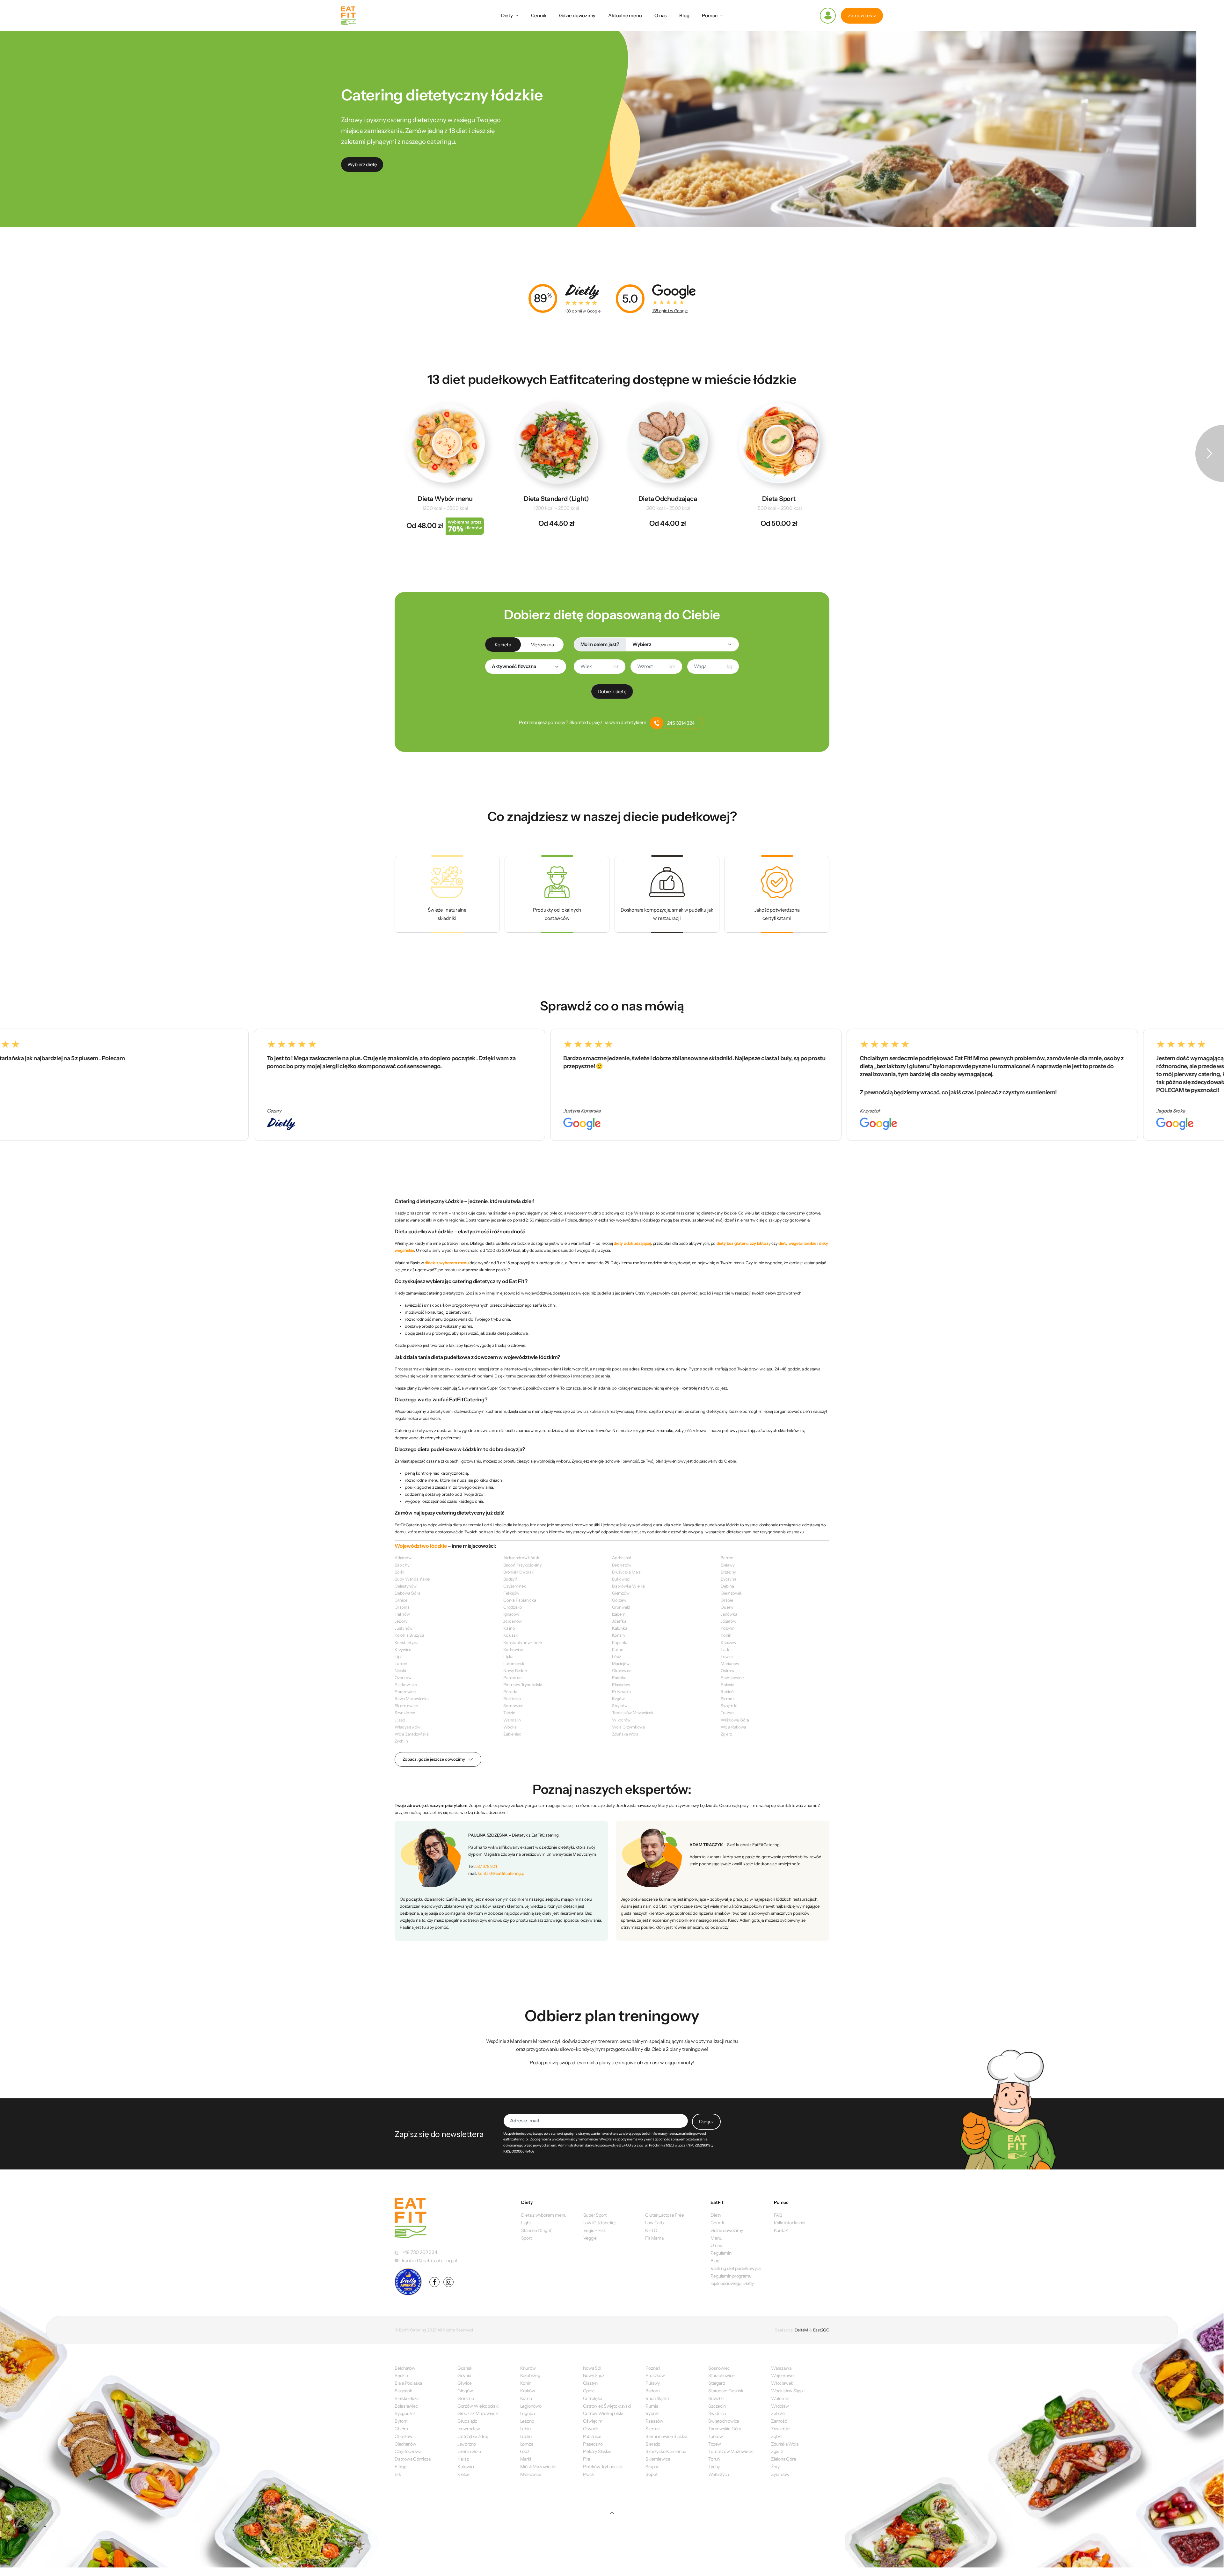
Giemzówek (732, 1593)
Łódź (616, 1656)
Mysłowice (531, 2474)
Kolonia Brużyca (409, 1635)
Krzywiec (403, 1649)
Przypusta (621, 1692)
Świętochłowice (724, 2421)
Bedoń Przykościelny (523, 1565)
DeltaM (801, 2330)
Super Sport (595, 2215)
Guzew (727, 1607)
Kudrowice (513, 1649)
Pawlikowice (732, 1677)
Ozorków (403, 1677)
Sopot (651, 2474)
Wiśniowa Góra (735, 1720)
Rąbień (727, 1692)
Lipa (399, 1656)
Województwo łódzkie (421, 1546)
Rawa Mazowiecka (412, 1699)
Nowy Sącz (594, 2375)
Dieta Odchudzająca (668, 499)
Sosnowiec (513, 1706)
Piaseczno (593, 2444)
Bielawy (728, 1565)
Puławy (653, 2383)
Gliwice (464, 2383)
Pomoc (710, 15)
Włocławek (782, 2383)
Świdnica (717, 2413)
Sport (527, 2238)
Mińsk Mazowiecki (538, 2467)
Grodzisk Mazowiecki (478, 2413)
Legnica (528, 2413)
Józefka (619, 1621)
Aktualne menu (625, 15)
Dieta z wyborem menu (544, 2215)
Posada (510, 1692)
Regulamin (721, 2253)
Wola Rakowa (733, 1727)
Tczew (715, 2444)
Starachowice (721, 2375)
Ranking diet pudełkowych (736, 2268)
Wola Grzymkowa (628, 1727)
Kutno (618, 1649)
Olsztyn (590, 2383)
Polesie (727, 1684)
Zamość (779, 2421)
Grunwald (621, 1607)
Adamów (403, 1558)
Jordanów (513, 1621)
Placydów (621, 1684)
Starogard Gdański (726, 2391)
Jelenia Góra (469, 2451)
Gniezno (466, 2398)
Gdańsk (465, 2368)
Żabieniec (512, 1734)
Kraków (528, 2391)
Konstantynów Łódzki (523, 1642)
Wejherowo (782, 2375)
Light (526, 2223)
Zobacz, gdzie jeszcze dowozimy (434, 1759)
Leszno (527, 2421)
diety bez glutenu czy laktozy (743, 1243)
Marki (526, 2459)
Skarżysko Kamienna (666, 2451)
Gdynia (464, 2375)
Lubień (401, 1663)
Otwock (591, 2429)
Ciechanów (405, 2444)
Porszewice (405, 1692)
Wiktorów (621, 1720)
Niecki (400, 1670)
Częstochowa (408, 2451)
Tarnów (716, 2436)
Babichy (402, 1565)
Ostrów (728, 1670)
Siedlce (652, 2429)
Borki (399, 1572)
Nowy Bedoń (515, 1670)
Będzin (401, 2375)
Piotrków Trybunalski (523, 1684)
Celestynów (406, 1586)
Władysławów (408, 1727)
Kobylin (728, 1628)
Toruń (714, 2459)
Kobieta (503, 645)
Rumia (652, 2406)
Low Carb (654, 2223)
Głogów (465, 2391)
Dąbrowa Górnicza (412, 2459)
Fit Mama (654, 2238)
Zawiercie (780, 2429)
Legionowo (531, 2406)
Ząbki (776, 2436)
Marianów (730, 1663)
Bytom (401, 2421)
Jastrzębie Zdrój (473, 2436)
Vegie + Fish (595, 2230)
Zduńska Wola (625, 1734)
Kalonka (619, 1628)
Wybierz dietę (362, 164)
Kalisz (463, 2459)
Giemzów (621, 1593)
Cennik (539, 15)
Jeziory (401, 1621)
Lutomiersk (514, 1663)
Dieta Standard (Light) (556, 499)
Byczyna (728, 1579)
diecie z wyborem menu (447, 1263)
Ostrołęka (593, 2398)
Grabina (402, 1607)
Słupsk (652, 2467)
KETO (651, 2230)
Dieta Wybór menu (445, 499)
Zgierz (726, 1734)
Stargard (717, 2383)
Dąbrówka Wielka (628, 1586)
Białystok (403, 2391)
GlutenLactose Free (664, 2215)
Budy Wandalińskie (412, 1579)
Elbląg (401, 2467)
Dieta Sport (779, 499)
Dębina (727, 1586)
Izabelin (619, 1614)
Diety (507, 15)
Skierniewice (406, 1706)
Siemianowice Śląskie (666, 2436)
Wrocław (780, 2406)
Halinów (402, 1614)
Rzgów (618, 1699)
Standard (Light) (537, 2230)
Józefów (728, 1621)
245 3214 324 (681, 723)
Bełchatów (622, 1565)
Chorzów (403, 2436)
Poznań (653, 2368)
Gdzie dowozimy (577, 15)
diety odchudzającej (632, 1243)
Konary (619, 1635)
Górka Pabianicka (520, 1600)
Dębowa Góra (408, 1593)
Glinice (401, 1600)
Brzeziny (728, 1572)
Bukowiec (621, 1579)
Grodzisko (513, 1607)
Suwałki (716, 2398)
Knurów (528, 2368)
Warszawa (781, 2368)
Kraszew (728, 1642)
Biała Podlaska (408, 2383)
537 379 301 (486, 1866)
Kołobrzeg (530, 2375)
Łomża (527, 2444)
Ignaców (511, 1614)
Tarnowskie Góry (725, 2429)
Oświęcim (593, 2421)
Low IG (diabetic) (600, 2223)
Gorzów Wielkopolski (478, 2406)
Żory (775, 2467)
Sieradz (727, 1699)
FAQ (778, 2215)
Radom (652, 2391)
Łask (725, 1649)
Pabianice (512, 1677)
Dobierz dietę (612, 691)
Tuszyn (727, 1713)
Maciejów (621, 1663)
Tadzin (509, 1713)
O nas (660, 15)
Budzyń (510, 1579)
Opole (589, 2391)
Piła (586, 2459)
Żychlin (401, 1741)
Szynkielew (405, 1713)
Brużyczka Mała (626, 1572)
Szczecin (717, 2406)
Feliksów (511, 1593)
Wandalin (512, 1720)
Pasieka (619, 1677)
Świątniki (729, 1706)
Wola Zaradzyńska (412, 1734)
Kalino (509, 1628)
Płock (588, 2474)
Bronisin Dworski (519, 1572)
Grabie (727, 1600)
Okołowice (622, 1670)
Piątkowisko (406, 1684)
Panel (828, 16)
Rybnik (652, 2413)
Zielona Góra (783, 2459)
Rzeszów (654, 2421)
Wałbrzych (719, 2474)
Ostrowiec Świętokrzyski (607, 2406)
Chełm (401, 2429)
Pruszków (655, 2375)
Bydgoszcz (405, 2413)
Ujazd (400, 1720)
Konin (726, 1635)
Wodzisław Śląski (788, 2391)
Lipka (508, 1656)
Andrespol (622, 1558)
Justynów (404, 1628)
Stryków (620, 1706)
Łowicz (727, 1656)
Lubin (525, 2429)
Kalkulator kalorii (790, 2223)
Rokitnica (512, 1699)
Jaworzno (467, 2444)
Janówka (729, 1614)
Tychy (714, 2467)
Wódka (510, 1727)
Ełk (398, 2474)
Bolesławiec (406, 2406)
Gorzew (619, 1600)
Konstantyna (407, 1642)
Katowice (466, 2467)
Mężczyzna (542, 645)
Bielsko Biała (407, 2398)
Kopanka (620, 1642)
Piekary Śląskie (597, 2451)
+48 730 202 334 (420, 2252)
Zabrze (778, 2413)
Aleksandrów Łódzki (522, 1558)
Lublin (526, 2436)
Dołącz (706, 2121)
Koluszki (511, 1635)
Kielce (463, 2474)
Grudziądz (467, 2421)
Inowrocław (469, 2429)
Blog (684, 15)
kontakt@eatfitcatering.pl (501, 1873)
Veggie (590, 2238)
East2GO (821, 2330)
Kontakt (781, 2230)
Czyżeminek (515, 1586)
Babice (727, 1558)
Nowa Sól (592, 2368)
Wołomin (780, 2398)
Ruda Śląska (657, 2398)
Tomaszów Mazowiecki (633, 1713)
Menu (716, 2238)
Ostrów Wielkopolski (603, 2413)
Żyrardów (780, 2474)
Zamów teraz (862, 15)
